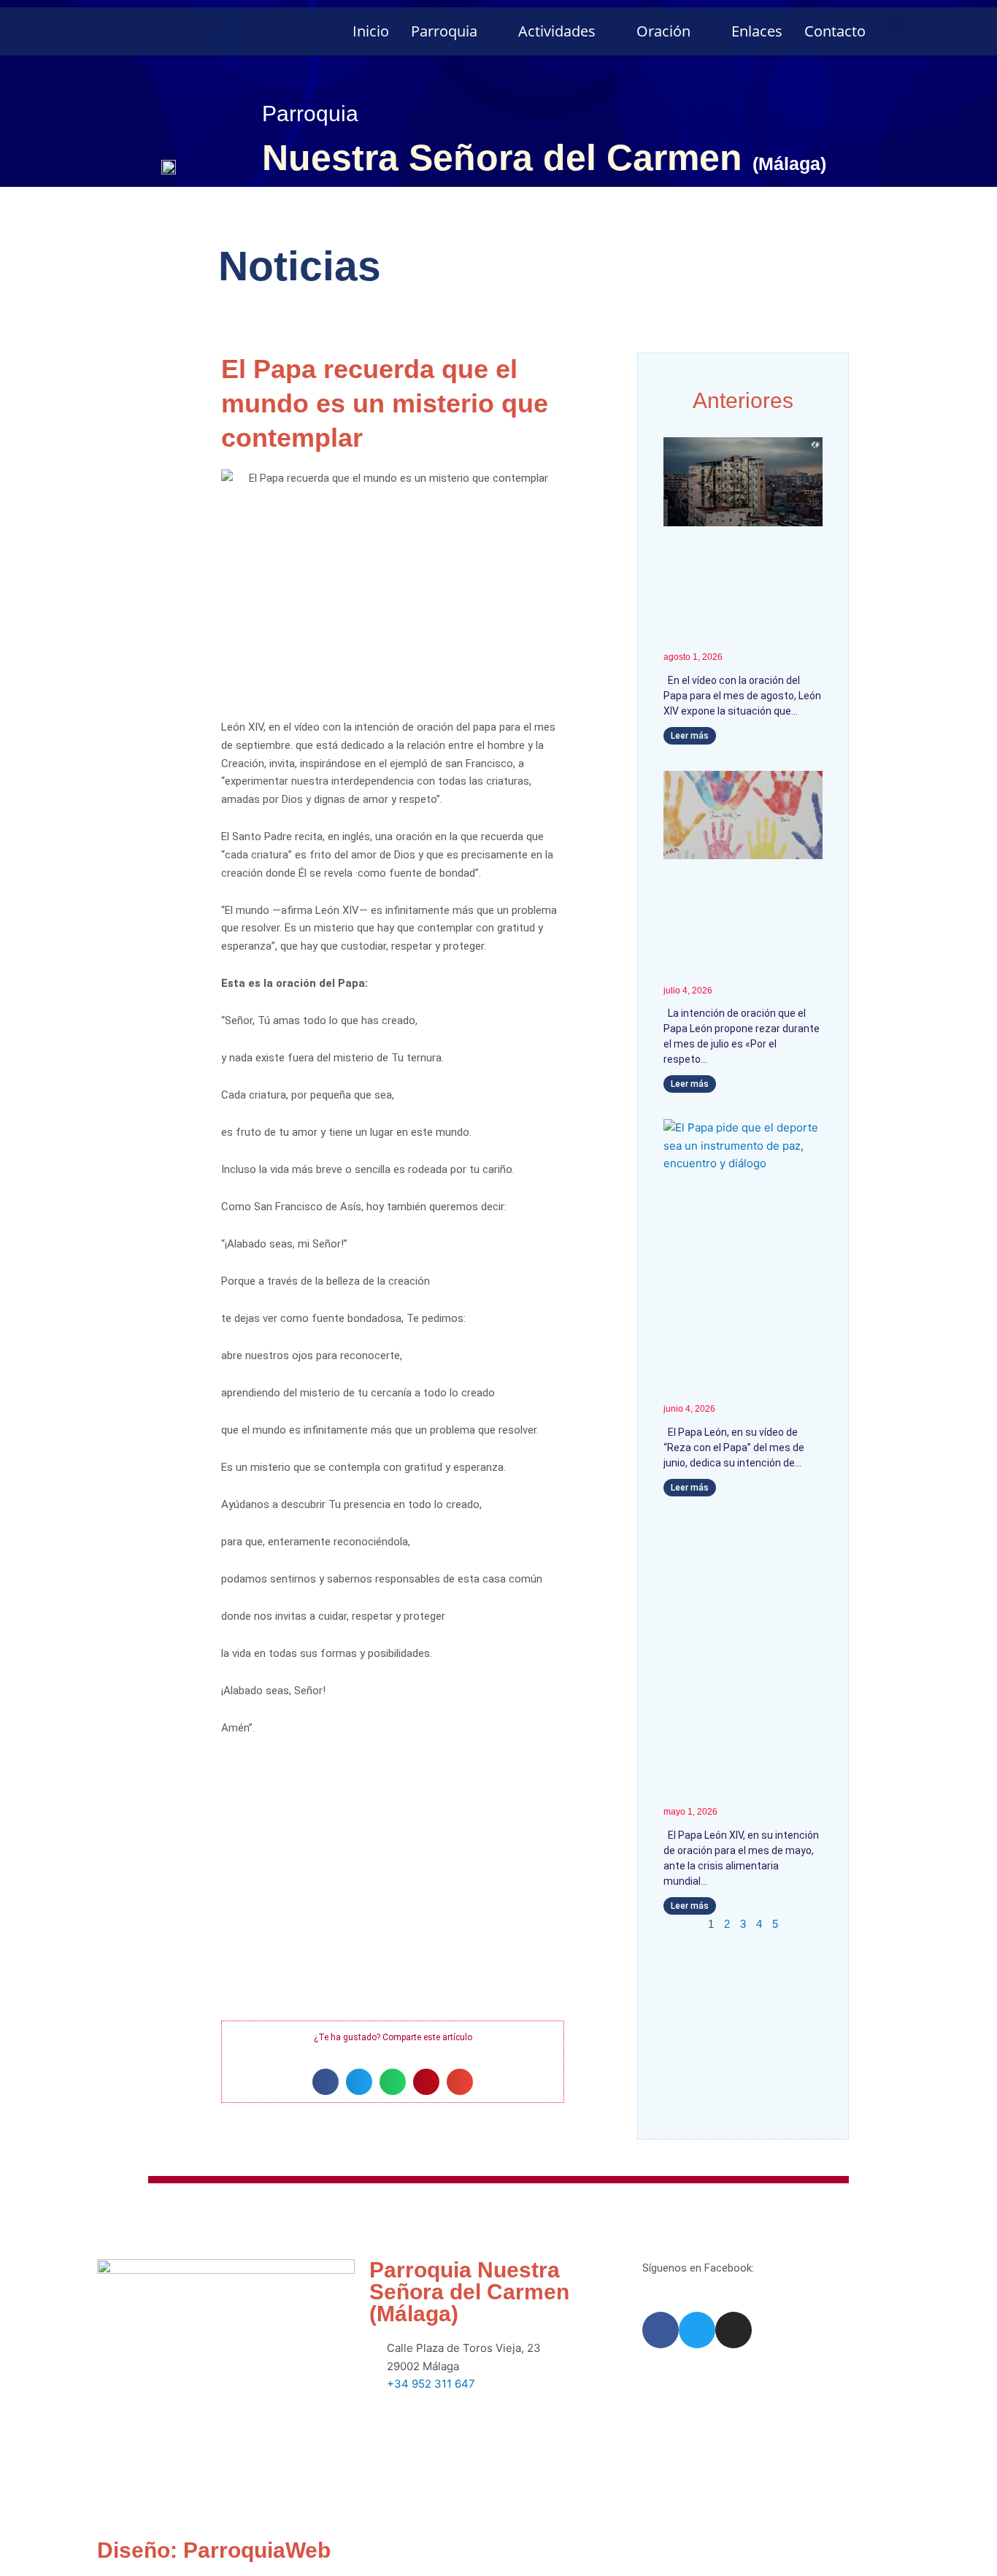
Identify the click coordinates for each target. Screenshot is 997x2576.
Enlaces (757, 31)
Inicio (371, 31)
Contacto (835, 31)
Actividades (557, 31)
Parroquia (444, 31)
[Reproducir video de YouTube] (393, 1890)
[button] (900, 27)
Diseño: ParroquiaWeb (214, 2550)
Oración (663, 31)
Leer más (690, 736)
